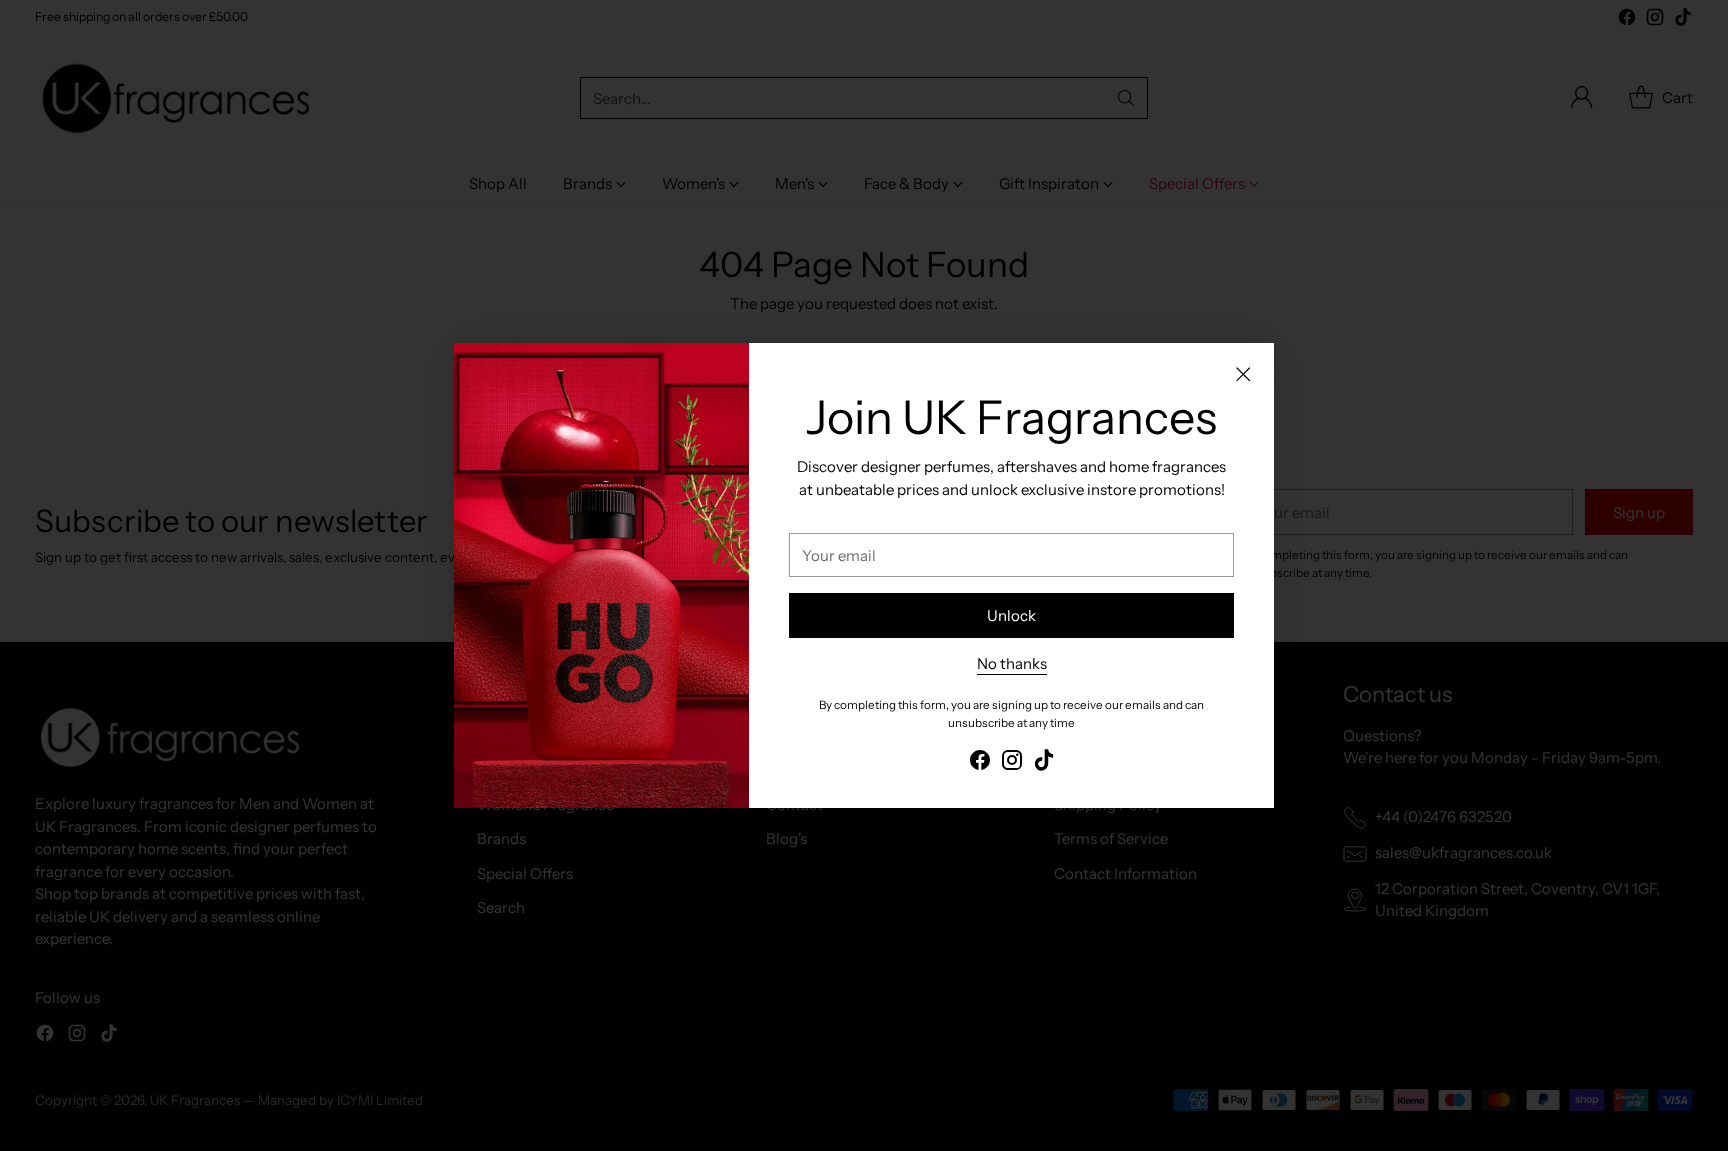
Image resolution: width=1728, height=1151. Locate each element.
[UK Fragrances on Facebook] (980, 763)
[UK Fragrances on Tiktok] (1044, 763)
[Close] (1243, 374)
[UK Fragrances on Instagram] (1012, 763)
